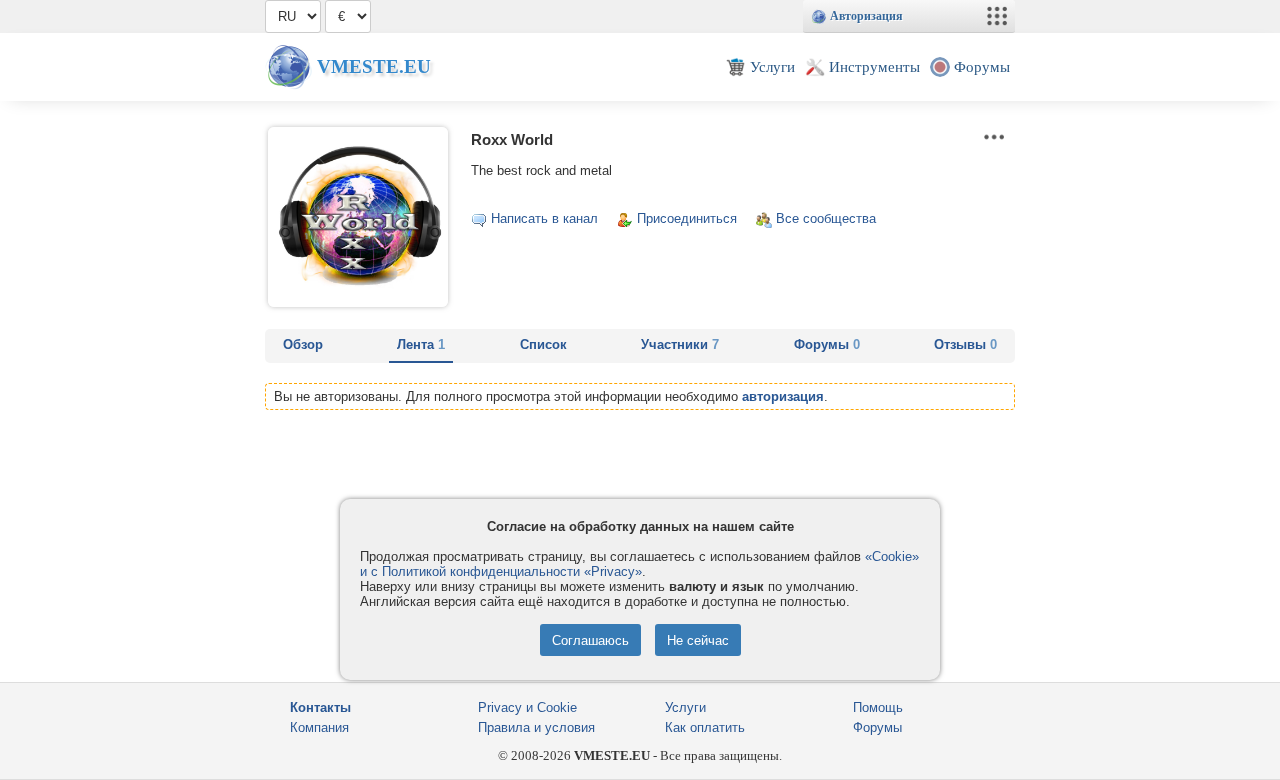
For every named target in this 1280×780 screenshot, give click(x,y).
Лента (421, 344)
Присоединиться (687, 218)
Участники (680, 344)
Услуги (685, 707)
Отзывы (965, 344)
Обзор (303, 344)
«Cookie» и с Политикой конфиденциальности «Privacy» (639, 564)
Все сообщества (826, 218)
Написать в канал (544, 218)
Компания (319, 727)
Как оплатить (705, 727)
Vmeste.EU (374, 66)
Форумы (827, 344)
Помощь (878, 707)
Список (543, 344)
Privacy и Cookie (527, 707)
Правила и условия (536, 727)
